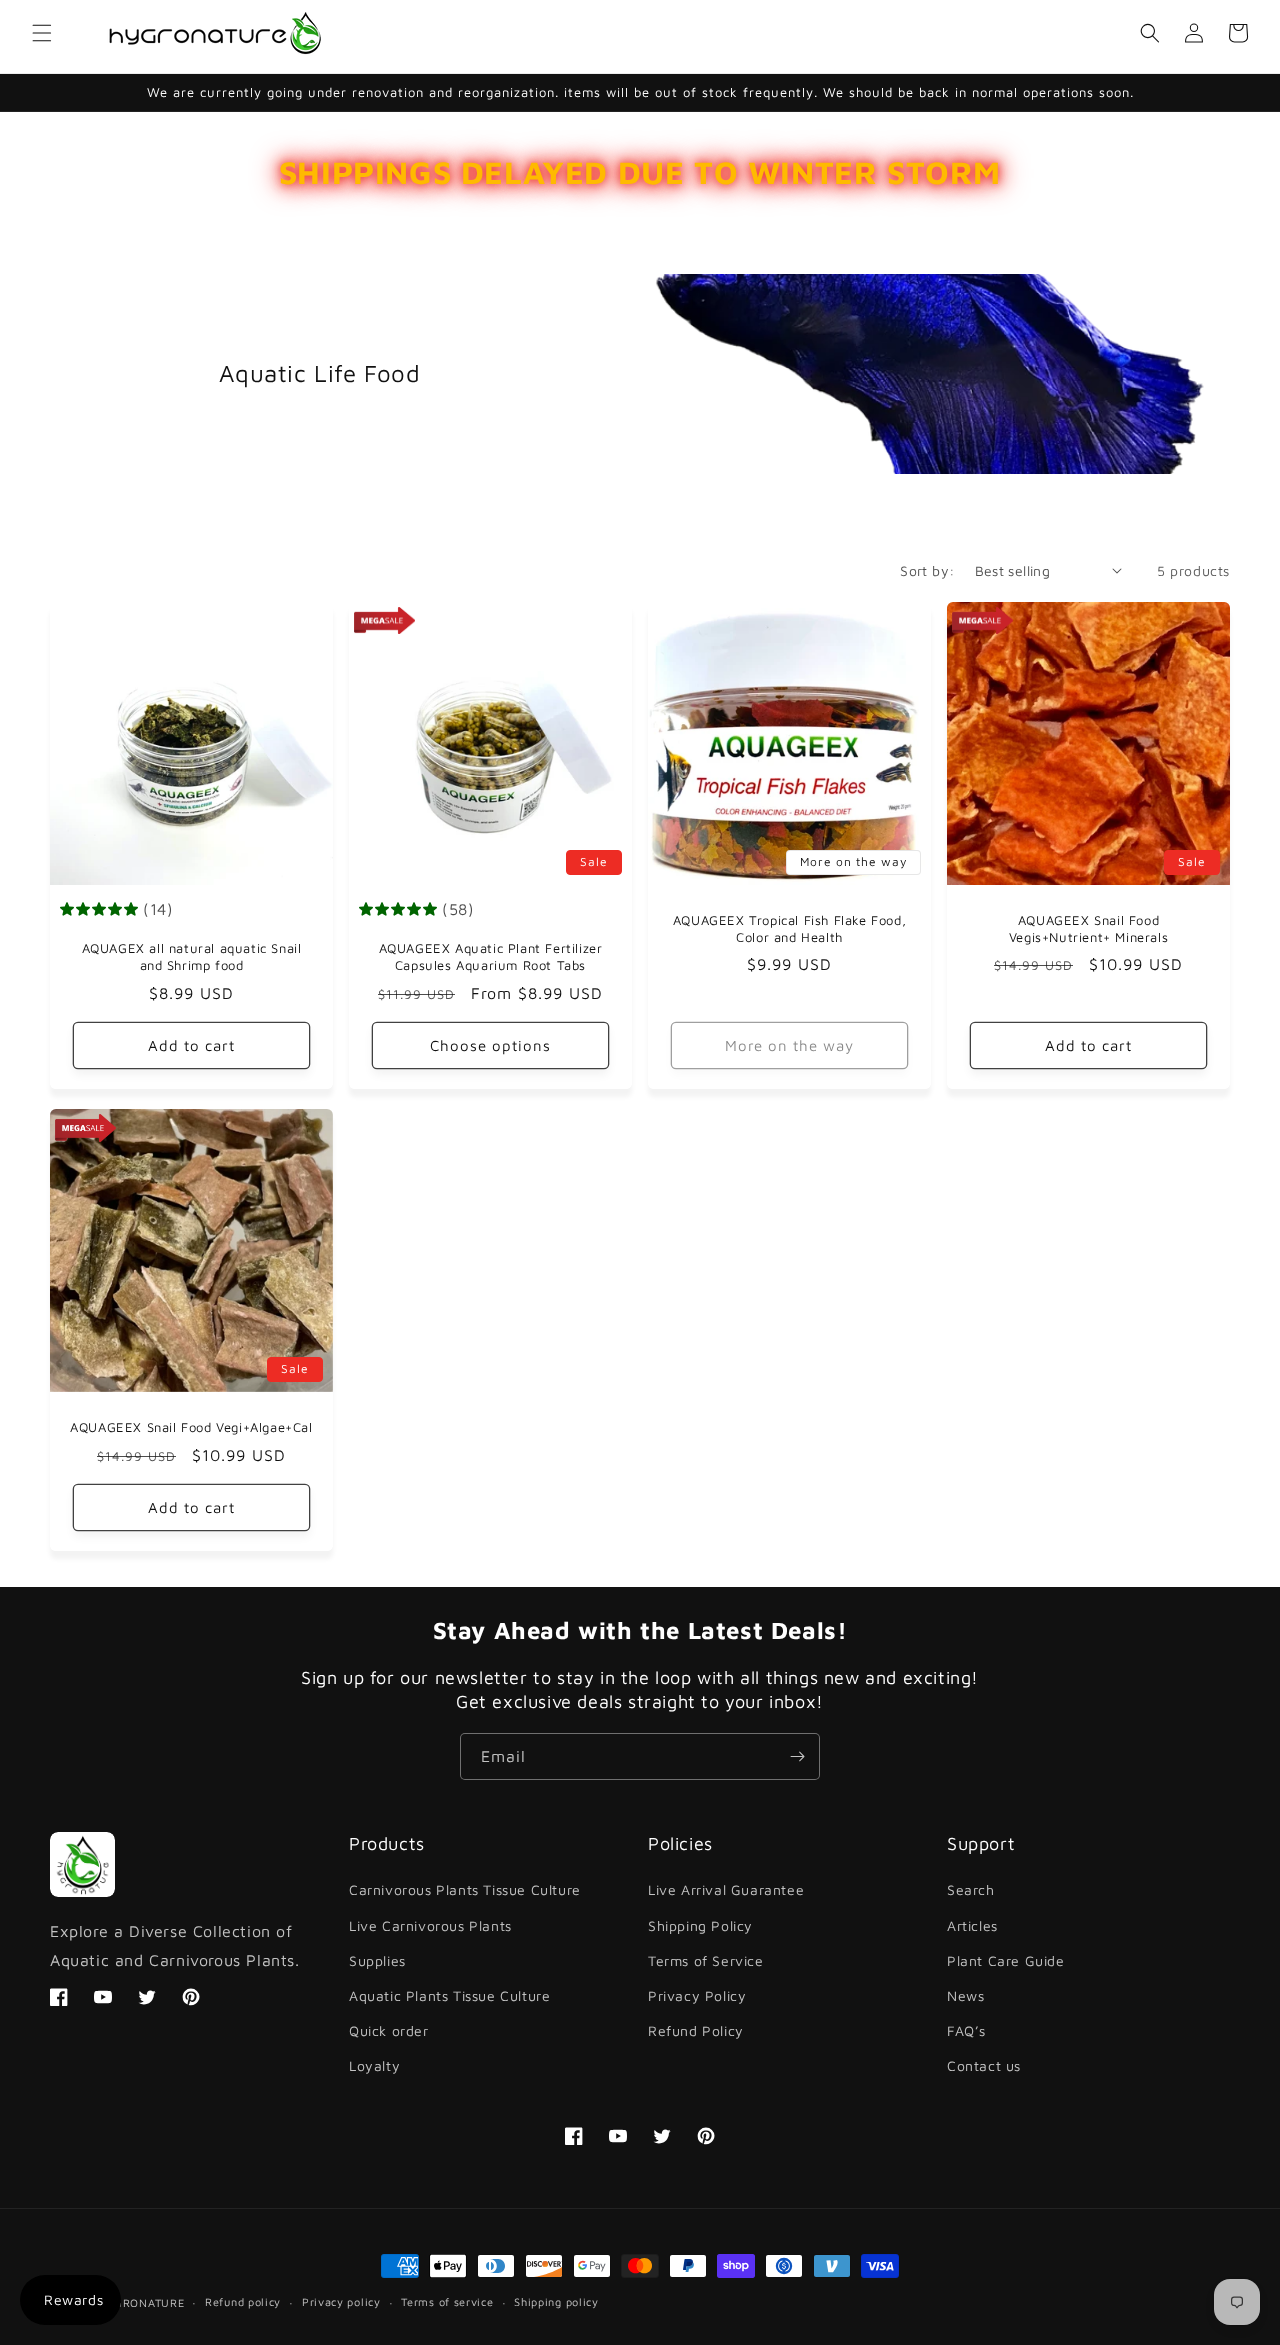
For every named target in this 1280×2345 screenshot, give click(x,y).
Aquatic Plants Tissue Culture (449, 1995)
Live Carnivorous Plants (430, 1925)
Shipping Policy (700, 1925)
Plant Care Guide (1006, 1960)
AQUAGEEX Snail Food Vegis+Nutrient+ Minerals (1088, 928)
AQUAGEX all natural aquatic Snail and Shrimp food (192, 956)
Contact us (984, 2065)
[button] (42, 33)
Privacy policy (341, 2301)
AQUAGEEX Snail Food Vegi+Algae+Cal (191, 1427)
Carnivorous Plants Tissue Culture (465, 1889)
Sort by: (927, 570)
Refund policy (243, 2301)
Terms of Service (706, 1960)
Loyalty (374, 2065)
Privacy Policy (697, 1995)
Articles (972, 1925)
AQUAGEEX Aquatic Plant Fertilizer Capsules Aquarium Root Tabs (491, 956)
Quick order (389, 2030)
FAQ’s (966, 2030)
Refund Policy (696, 2030)
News (965, 1995)
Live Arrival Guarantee (726, 1889)
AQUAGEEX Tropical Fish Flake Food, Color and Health (789, 928)
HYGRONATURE (142, 2302)
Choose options (490, 1045)
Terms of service (447, 2301)
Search (971, 1889)
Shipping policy (556, 2301)
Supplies (377, 1960)
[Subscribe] (797, 1756)
